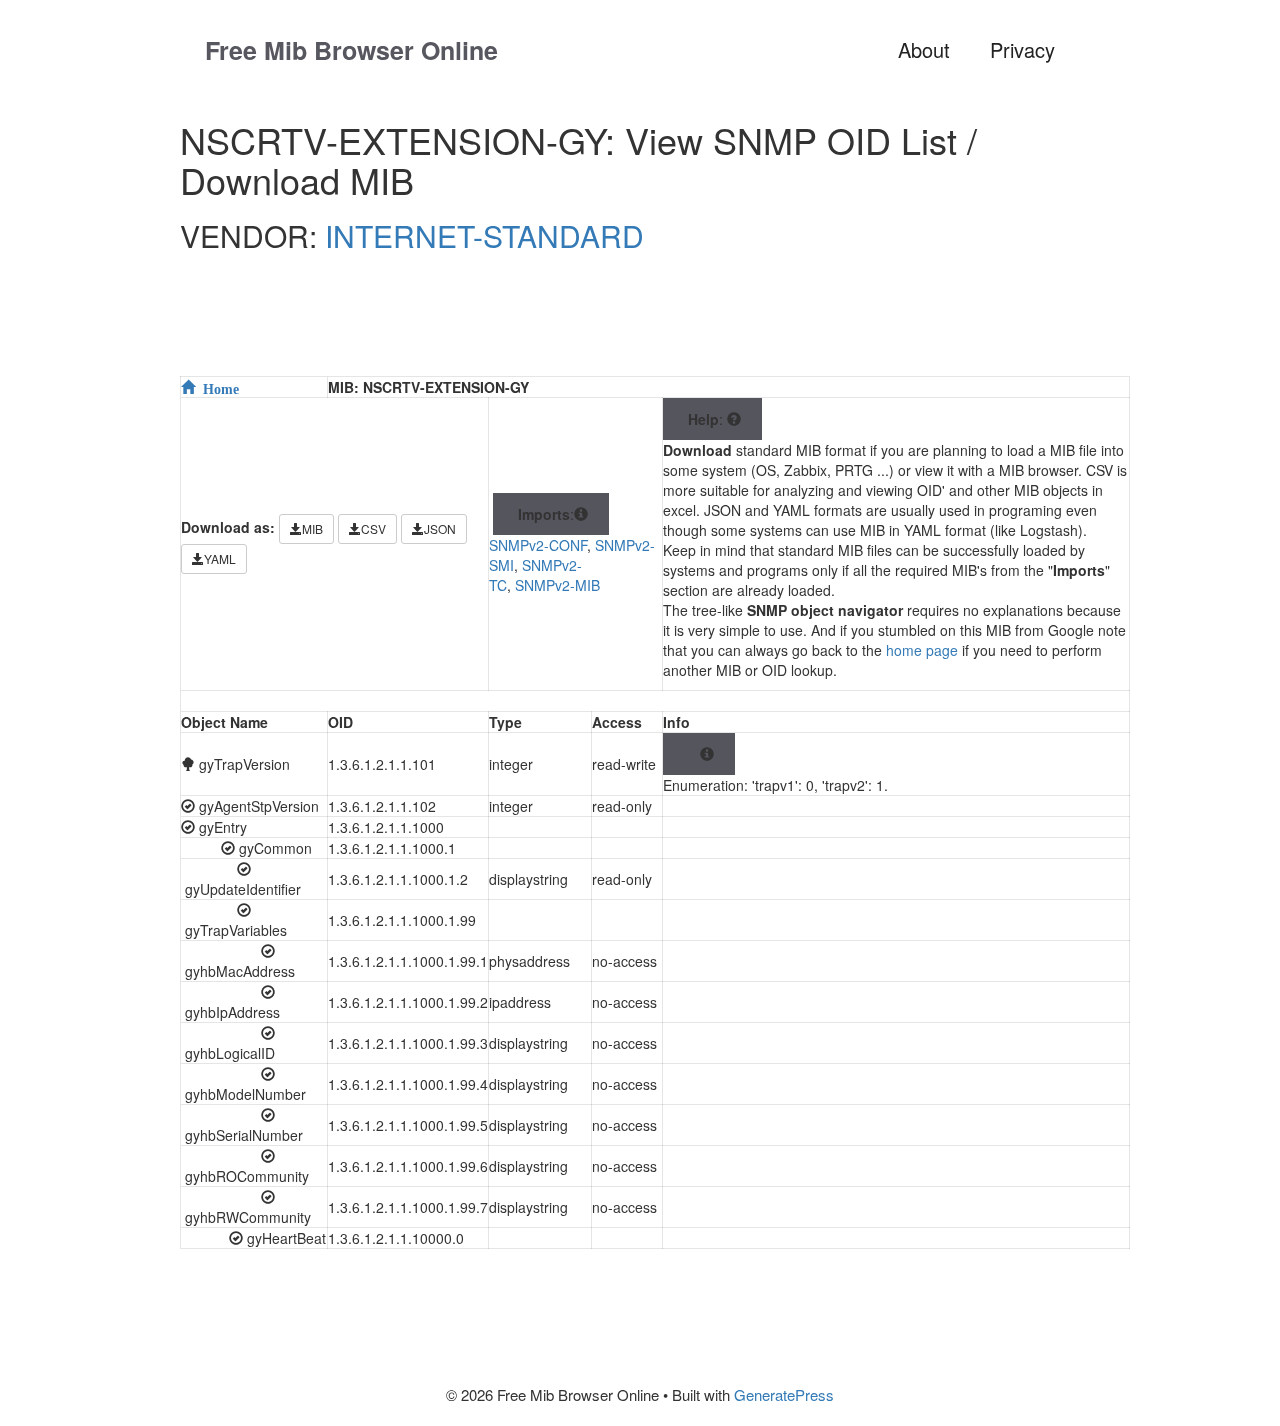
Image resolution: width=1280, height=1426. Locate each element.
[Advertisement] (665, 327)
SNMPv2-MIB (557, 585)
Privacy (1022, 49)
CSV (373, 528)
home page (922, 650)
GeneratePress (784, 1394)
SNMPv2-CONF (538, 545)
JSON (440, 528)
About (924, 49)
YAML (220, 558)
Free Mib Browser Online (351, 50)
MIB (312, 528)
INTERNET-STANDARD (484, 235)
